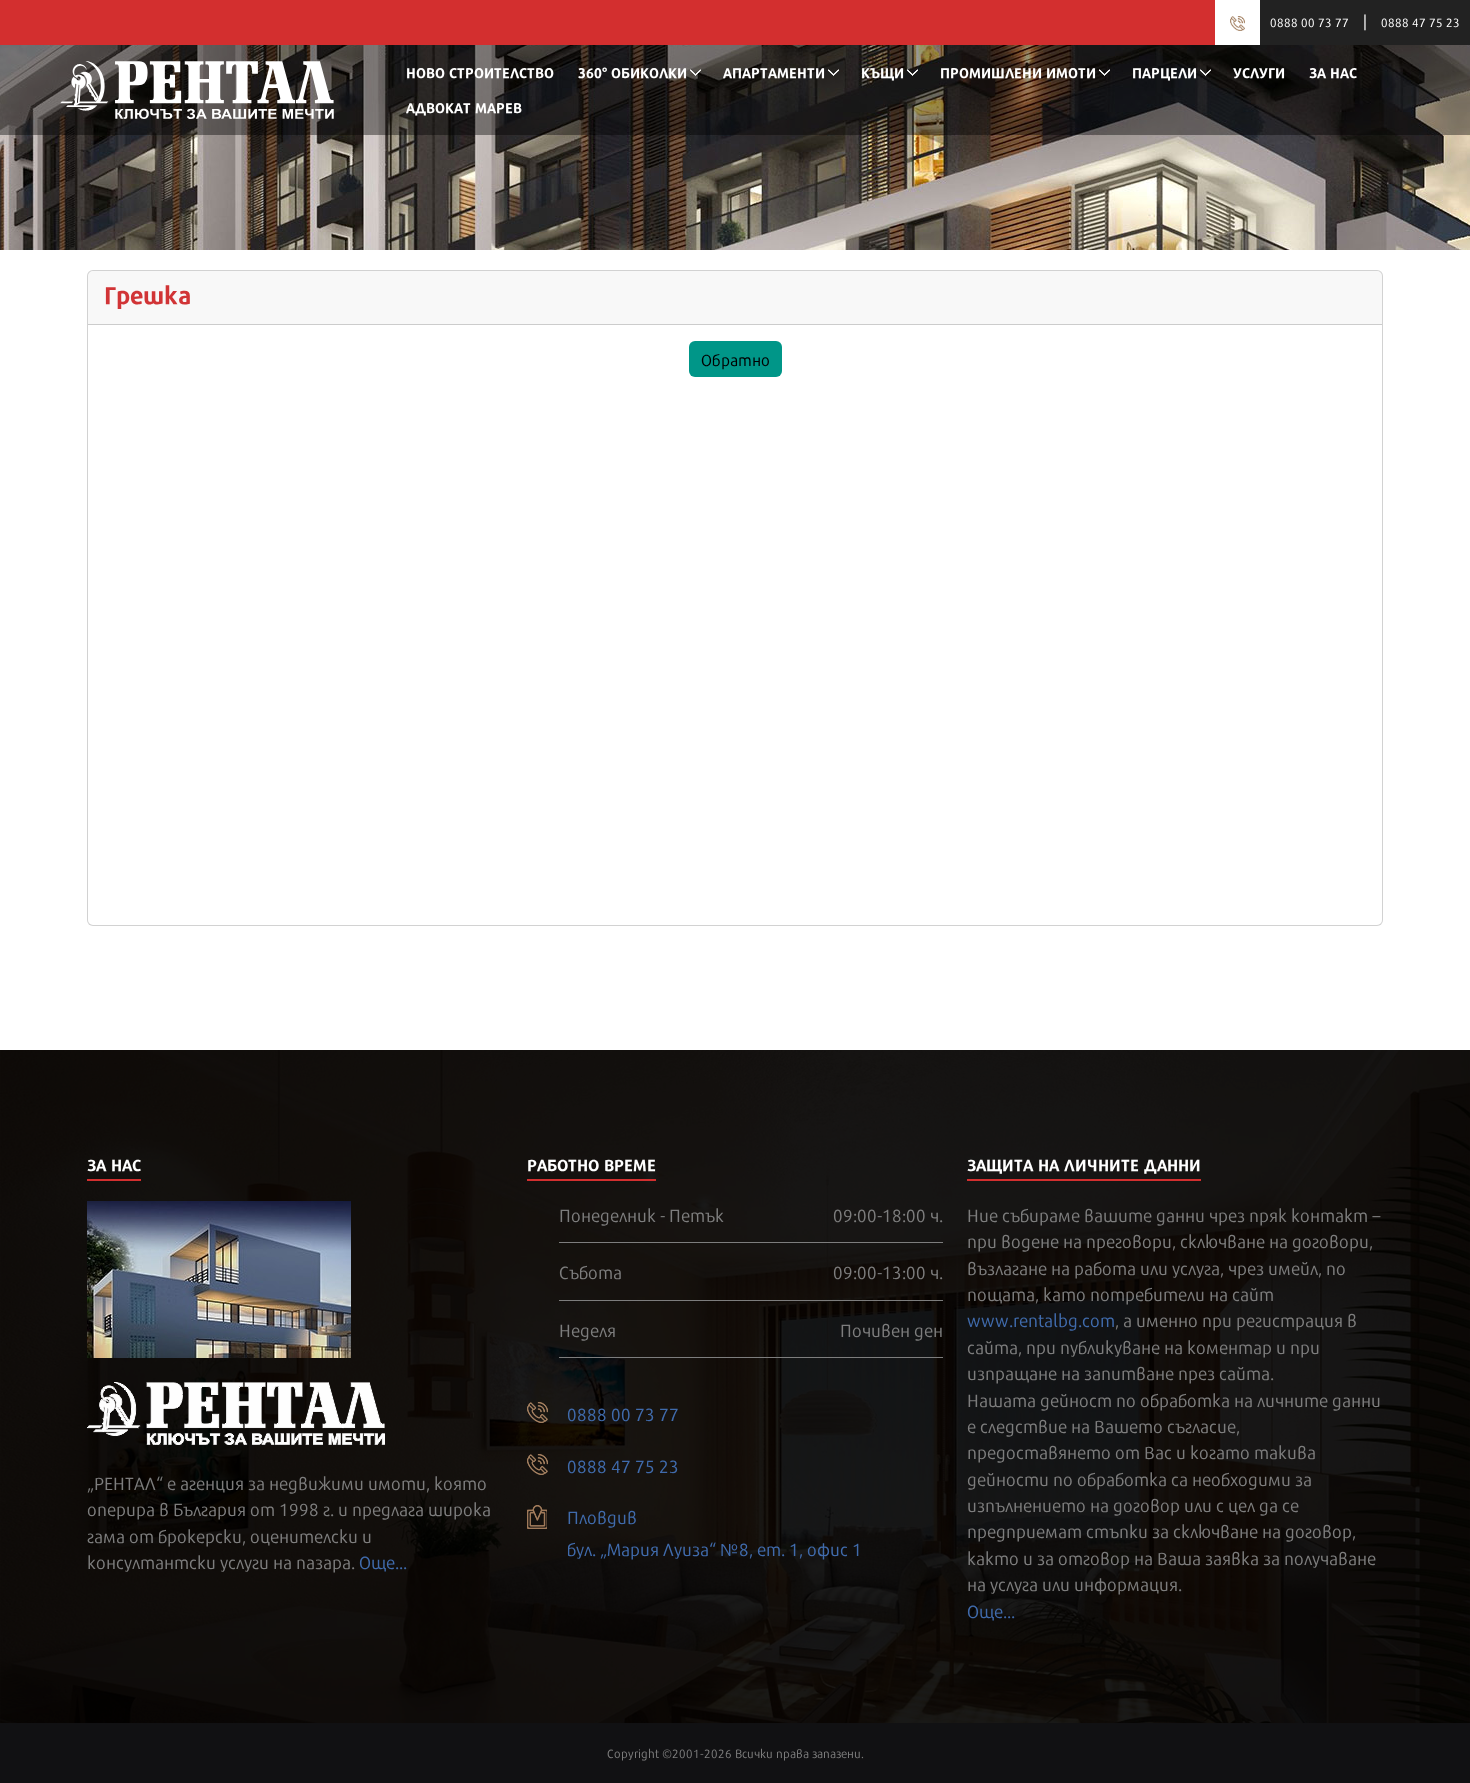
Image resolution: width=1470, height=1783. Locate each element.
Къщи (882, 71)
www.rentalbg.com (1041, 1319)
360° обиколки (632, 71)
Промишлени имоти (1018, 71)
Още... (383, 1561)
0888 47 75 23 (1420, 22)
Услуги (1259, 71)
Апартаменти (774, 71)
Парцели (1164, 71)
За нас (1333, 71)
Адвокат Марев (464, 106)
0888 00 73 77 (1309, 22)
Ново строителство (480, 71)
